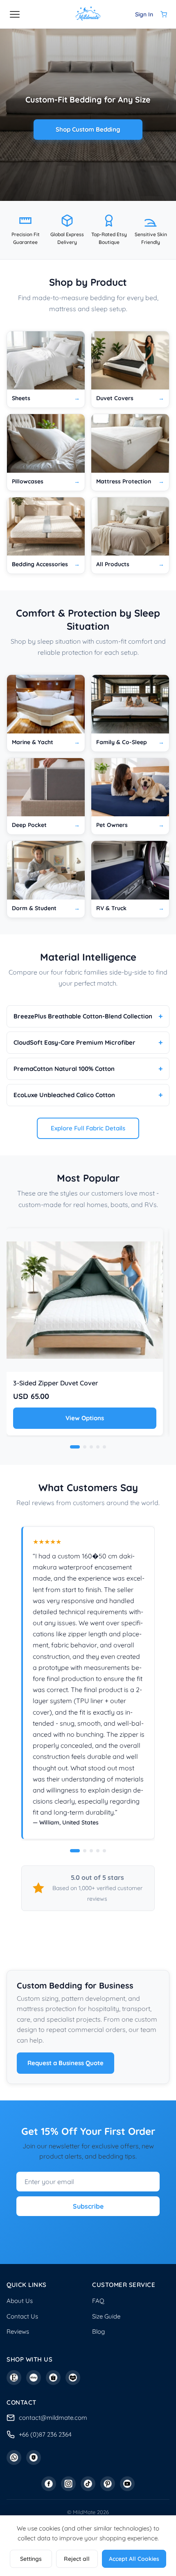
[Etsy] (14, 2378)
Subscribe (88, 2206)
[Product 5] (104, 1447)
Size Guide (106, 2316)
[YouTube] (127, 2484)
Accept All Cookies (134, 2559)
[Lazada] (73, 2378)
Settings (31, 2559)
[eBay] (34, 2378)
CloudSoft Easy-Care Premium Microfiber (74, 1042)
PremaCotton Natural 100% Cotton (64, 1069)
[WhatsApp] (14, 2458)
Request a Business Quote (65, 2063)
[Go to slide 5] (104, 1851)
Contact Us (22, 2316)
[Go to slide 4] (98, 1851)
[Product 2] (85, 1447)
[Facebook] (49, 2484)
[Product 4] (98, 1447)
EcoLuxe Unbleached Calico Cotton (64, 1095)
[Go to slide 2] (85, 1851)
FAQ (98, 2301)
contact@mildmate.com (53, 2418)
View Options (85, 1418)
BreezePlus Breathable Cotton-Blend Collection (83, 1016)
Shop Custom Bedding (88, 129)
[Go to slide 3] (91, 1851)
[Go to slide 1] (75, 1851)
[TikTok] (88, 2484)
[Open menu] (15, 14)
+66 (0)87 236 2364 (45, 2434)
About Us (20, 2301)
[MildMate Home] (88, 14)
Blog (98, 2331)
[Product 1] (75, 1447)
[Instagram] (68, 2484)
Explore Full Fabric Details (88, 1128)
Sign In (144, 14)
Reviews (18, 2331)
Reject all (77, 2559)
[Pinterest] (108, 2484)
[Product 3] (91, 1447)
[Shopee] (53, 2378)
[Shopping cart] (164, 14)
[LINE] (34, 2458)
